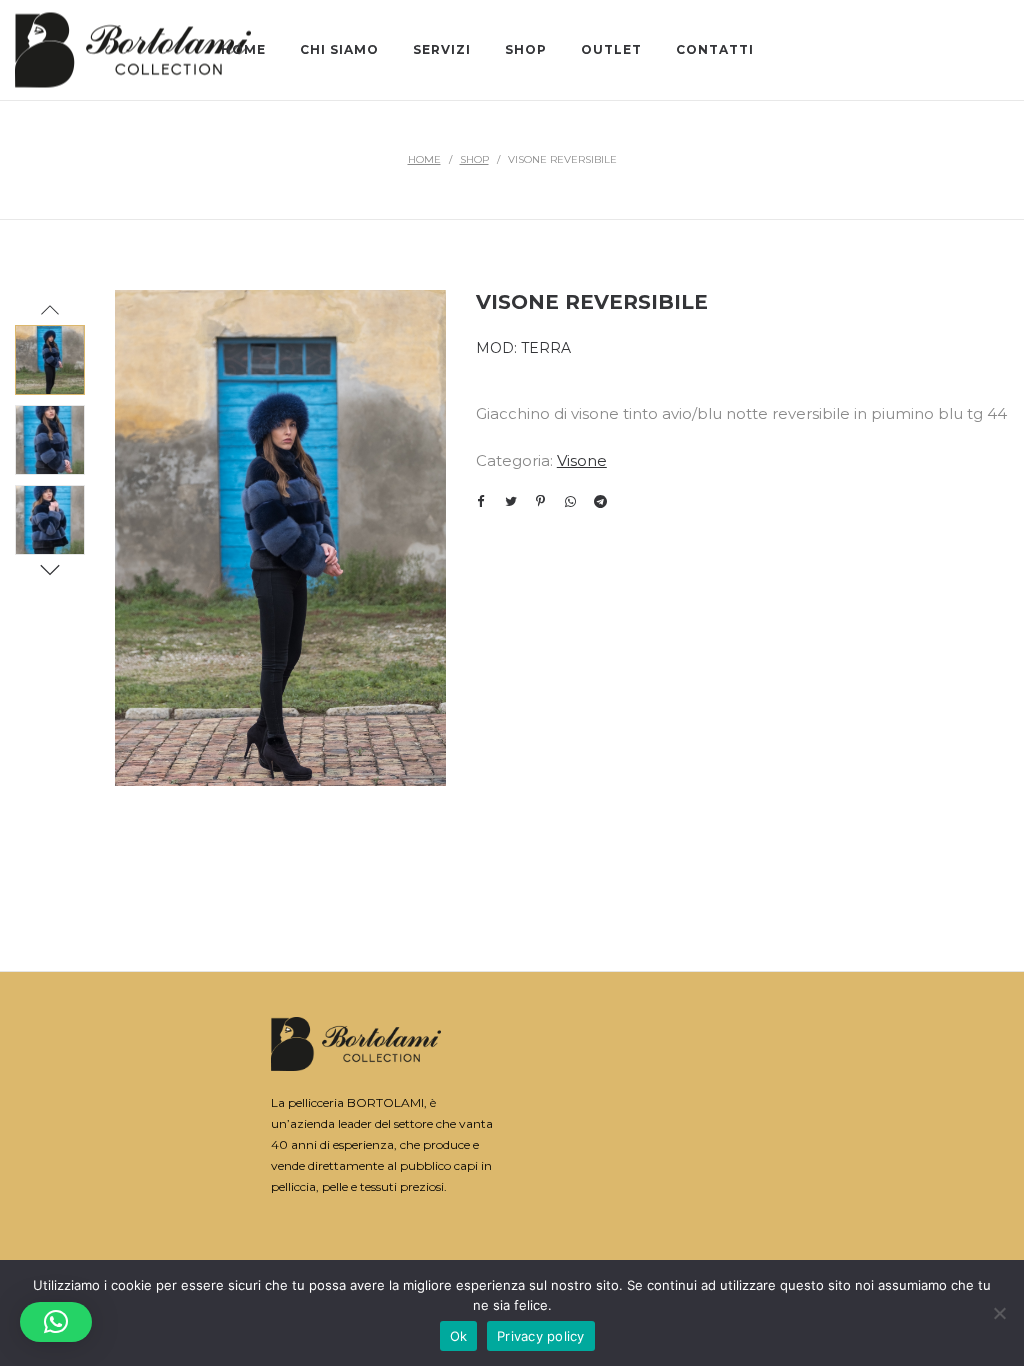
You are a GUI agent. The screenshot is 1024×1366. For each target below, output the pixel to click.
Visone (582, 460)
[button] (56, 1322)
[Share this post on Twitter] (511, 501)
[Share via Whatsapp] (571, 501)
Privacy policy (541, 1336)
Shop (474, 159)
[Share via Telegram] (601, 501)
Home (424, 159)
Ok (459, 1336)
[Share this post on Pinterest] (541, 501)
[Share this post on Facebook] (481, 502)
